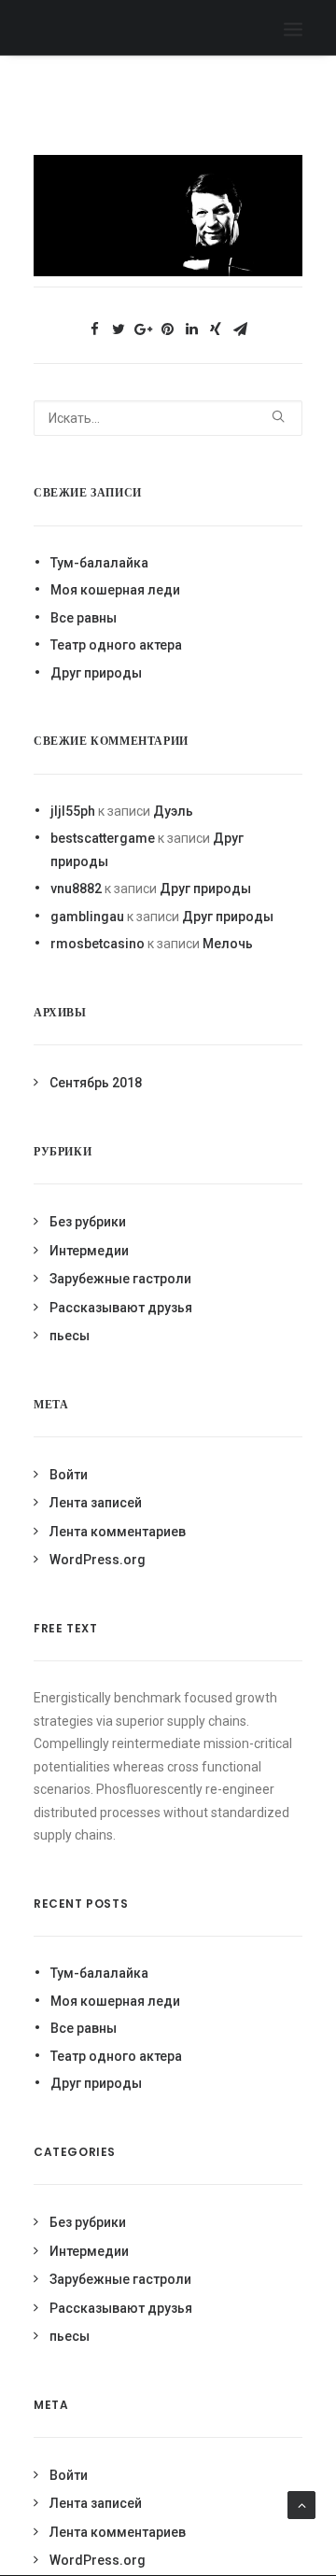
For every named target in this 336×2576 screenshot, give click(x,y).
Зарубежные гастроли (120, 1279)
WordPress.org (98, 1560)
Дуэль (173, 811)
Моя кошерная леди (115, 590)
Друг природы (96, 673)
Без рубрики (88, 1222)
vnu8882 (76, 889)
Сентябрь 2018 (96, 1083)
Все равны (84, 618)
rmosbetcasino (98, 944)
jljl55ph (73, 811)
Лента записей (96, 1503)
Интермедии (89, 1251)
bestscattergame (103, 838)
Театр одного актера (116, 645)
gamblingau (87, 917)
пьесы (70, 1336)
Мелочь (228, 944)
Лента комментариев (118, 1532)
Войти (69, 1475)
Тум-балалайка (99, 563)
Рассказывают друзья (121, 1308)
